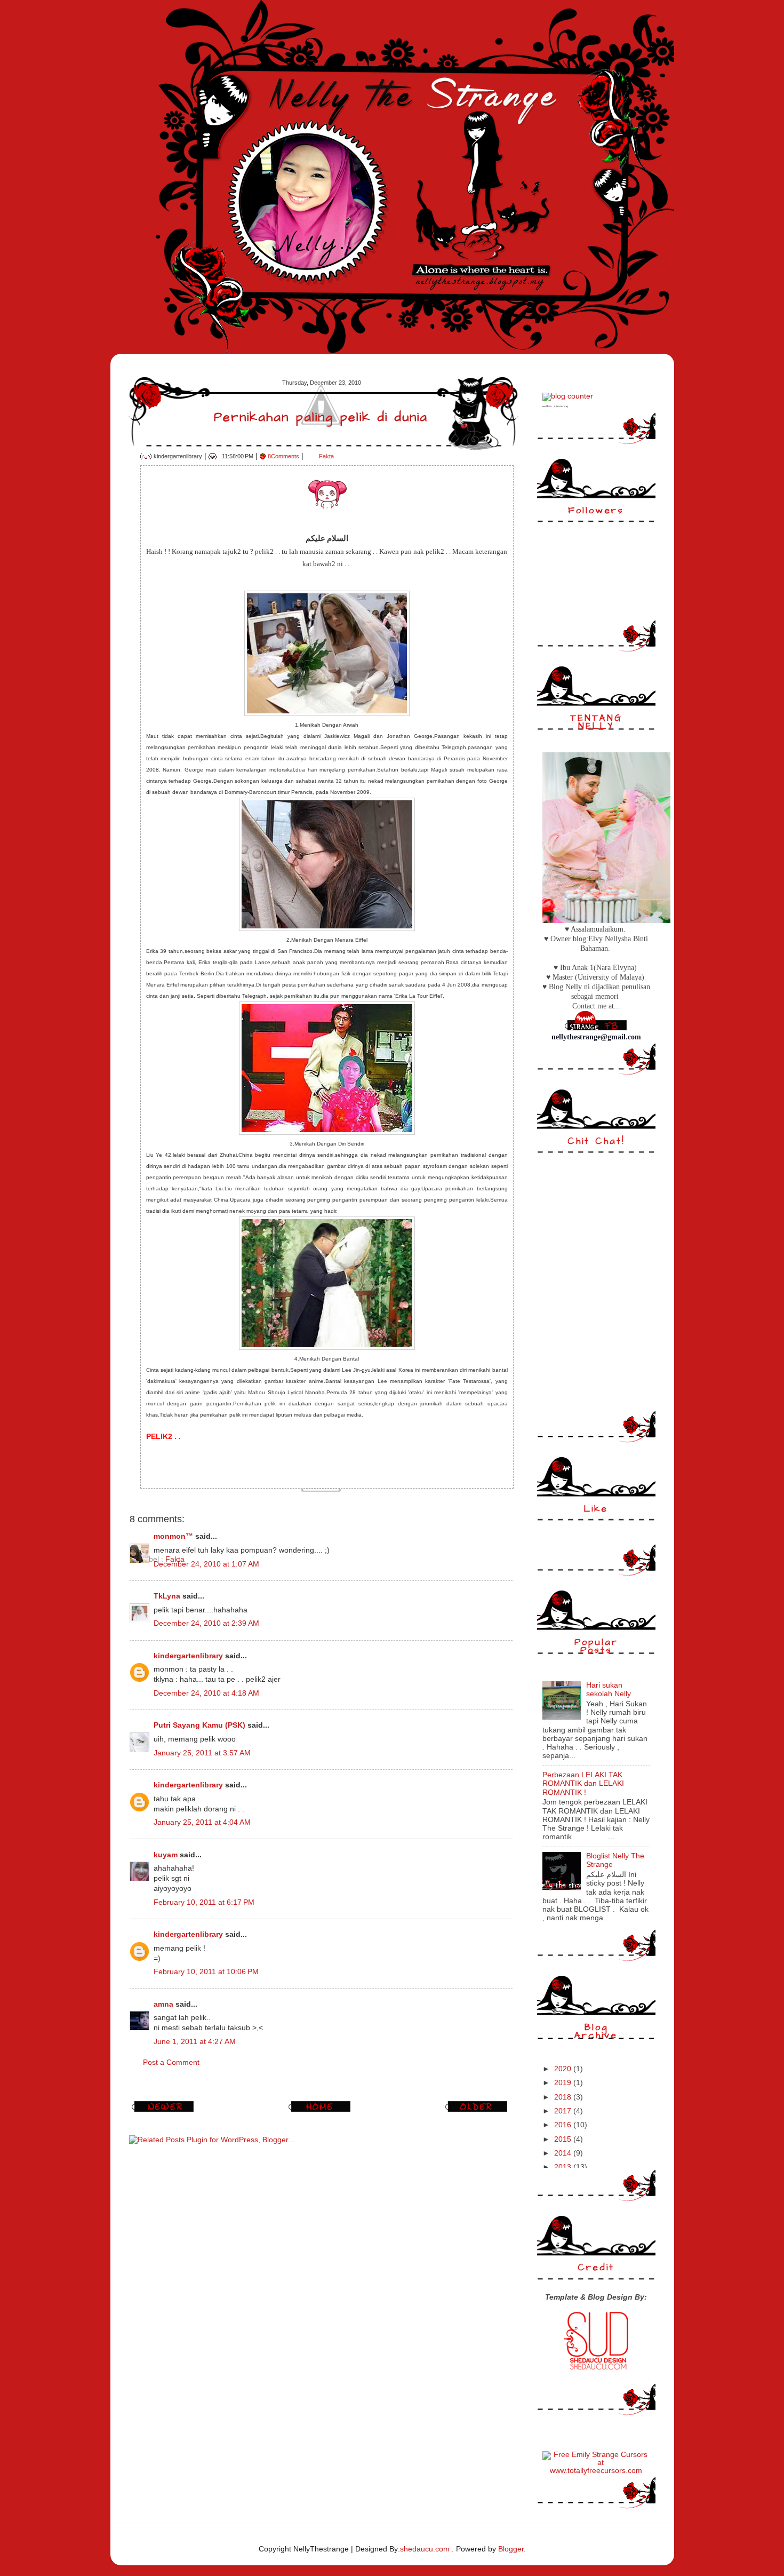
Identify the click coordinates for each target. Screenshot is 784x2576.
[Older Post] (478, 2112)
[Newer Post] (164, 2112)
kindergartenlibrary (188, 1656)
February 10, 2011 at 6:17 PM (204, 1902)
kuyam (166, 1855)
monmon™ (173, 1536)
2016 (564, 2125)
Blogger (511, 2549)
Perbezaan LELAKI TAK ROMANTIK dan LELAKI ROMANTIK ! (583, 1783)
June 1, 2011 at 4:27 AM (195, 2042)
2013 (564, 2167)
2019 (564, 2083)
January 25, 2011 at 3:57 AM (202, 1753)
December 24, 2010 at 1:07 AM (206, 1564)
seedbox (547, 406)
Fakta (326, 456)
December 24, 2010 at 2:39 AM (206, 1623)
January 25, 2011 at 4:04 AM (202, 1822)
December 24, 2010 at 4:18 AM (206, 1693)
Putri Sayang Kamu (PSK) (199, 1725)
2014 (564, 2153)
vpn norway (561, 406)
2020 (564, 2069)
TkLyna (167, 1596)
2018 (564, 2097)
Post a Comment (171, 2062)
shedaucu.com (425, 2549)
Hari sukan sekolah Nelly (609, 1689)
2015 (564, 2139)
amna (163, 2004)
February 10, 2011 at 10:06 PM (206, 1972)
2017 (564, 2111)
